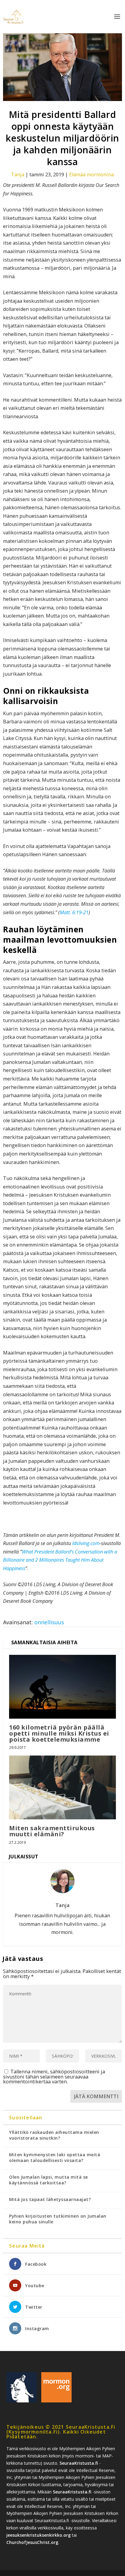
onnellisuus (49, 1622)
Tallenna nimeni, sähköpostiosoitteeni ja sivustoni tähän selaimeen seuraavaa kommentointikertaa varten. (54, 2077)
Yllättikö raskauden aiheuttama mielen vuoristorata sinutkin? (54, 2135)
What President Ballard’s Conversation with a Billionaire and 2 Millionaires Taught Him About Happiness (60, 1560)
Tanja (18, 174)
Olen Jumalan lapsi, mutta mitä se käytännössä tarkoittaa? (49, 2180)
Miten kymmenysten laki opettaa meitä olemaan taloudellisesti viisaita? (55, 2157)
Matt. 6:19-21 (74, 912)
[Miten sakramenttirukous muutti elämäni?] (62, 1787)
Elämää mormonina (91, 174)
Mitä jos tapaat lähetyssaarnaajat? (50, 2199)
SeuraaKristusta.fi (79, 2463)
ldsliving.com (86, 1543)
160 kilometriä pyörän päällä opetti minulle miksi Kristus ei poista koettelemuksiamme (59, 1733)
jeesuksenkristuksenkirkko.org (39, 2535)
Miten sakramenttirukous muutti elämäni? (52, 1831)
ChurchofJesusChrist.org (32, 2542)
